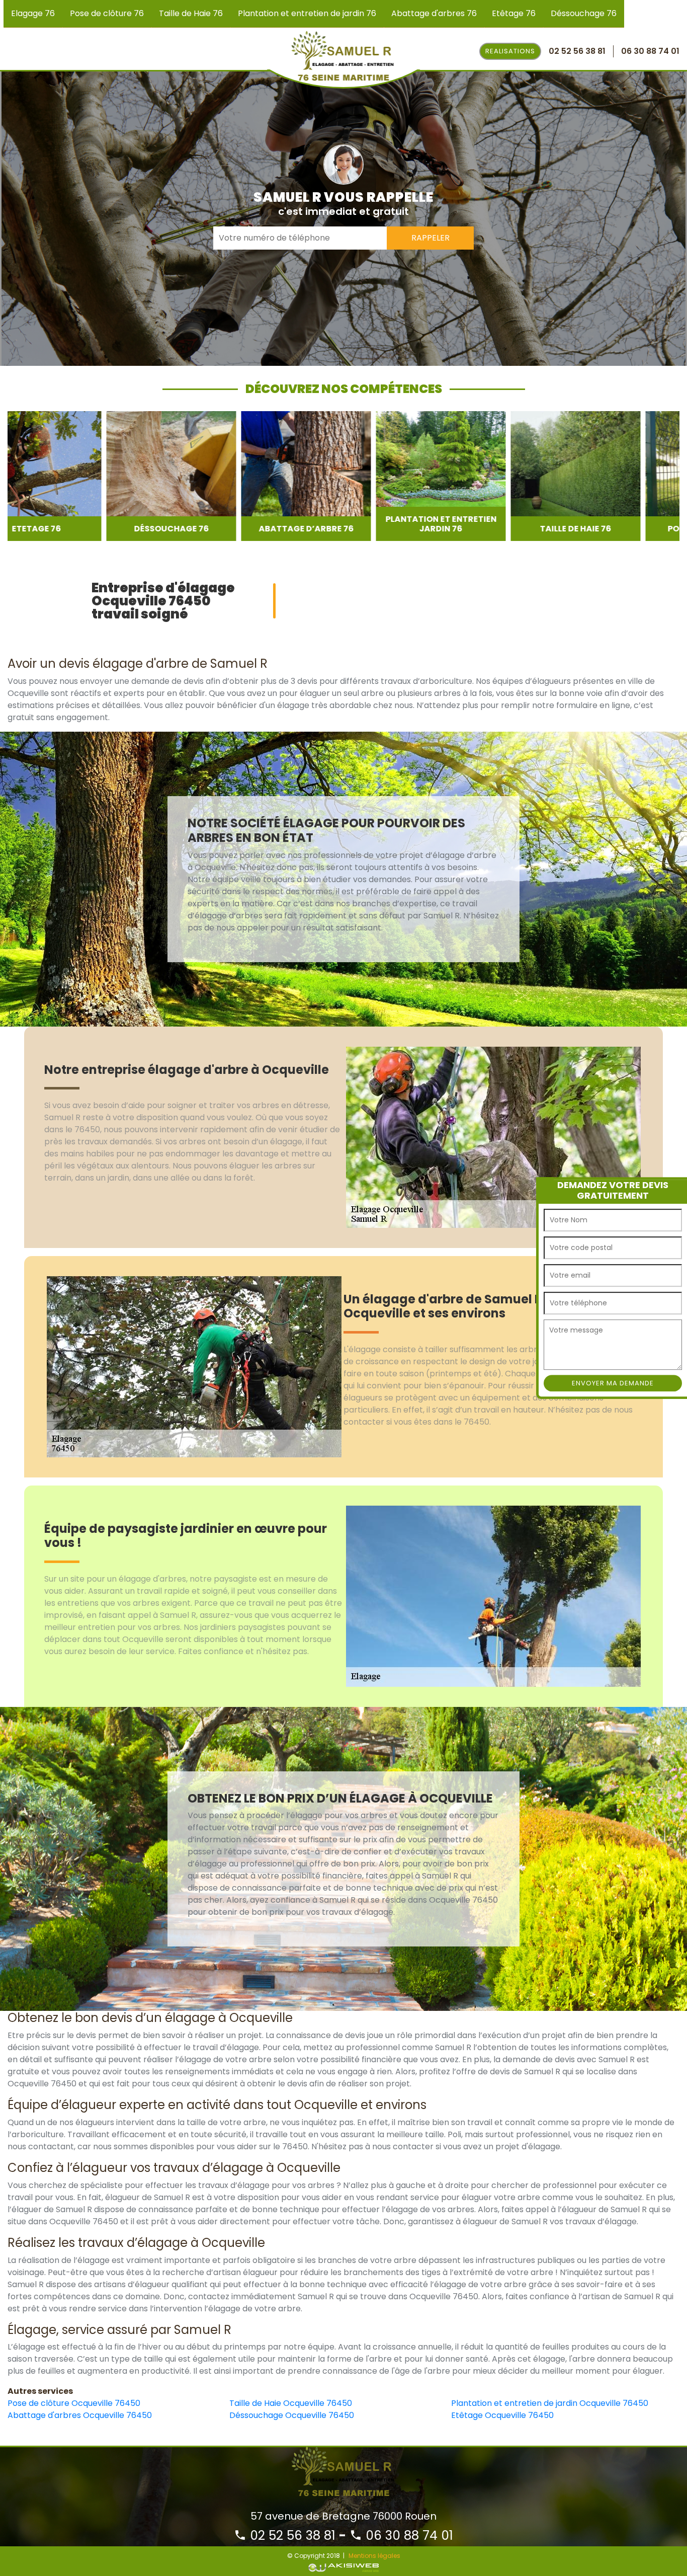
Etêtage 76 (514, 13)
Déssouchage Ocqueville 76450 (292, 2415)
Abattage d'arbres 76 (434, 13)
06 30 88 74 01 (408, 2535)
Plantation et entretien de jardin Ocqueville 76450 (550, 2403)
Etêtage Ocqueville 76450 (502, 2415)
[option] (72, 476)
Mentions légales (374, 2556)
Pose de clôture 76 (107, 13)
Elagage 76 (33, 13)
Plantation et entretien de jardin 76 (307, 13)
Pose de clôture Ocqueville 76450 (74, 2403)
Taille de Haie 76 (191, 13)
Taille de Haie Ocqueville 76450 (291, 2403)
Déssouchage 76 (584, 13)
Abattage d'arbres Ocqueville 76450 (80, 2415)
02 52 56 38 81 (291, 2535)
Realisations (510, 51)
